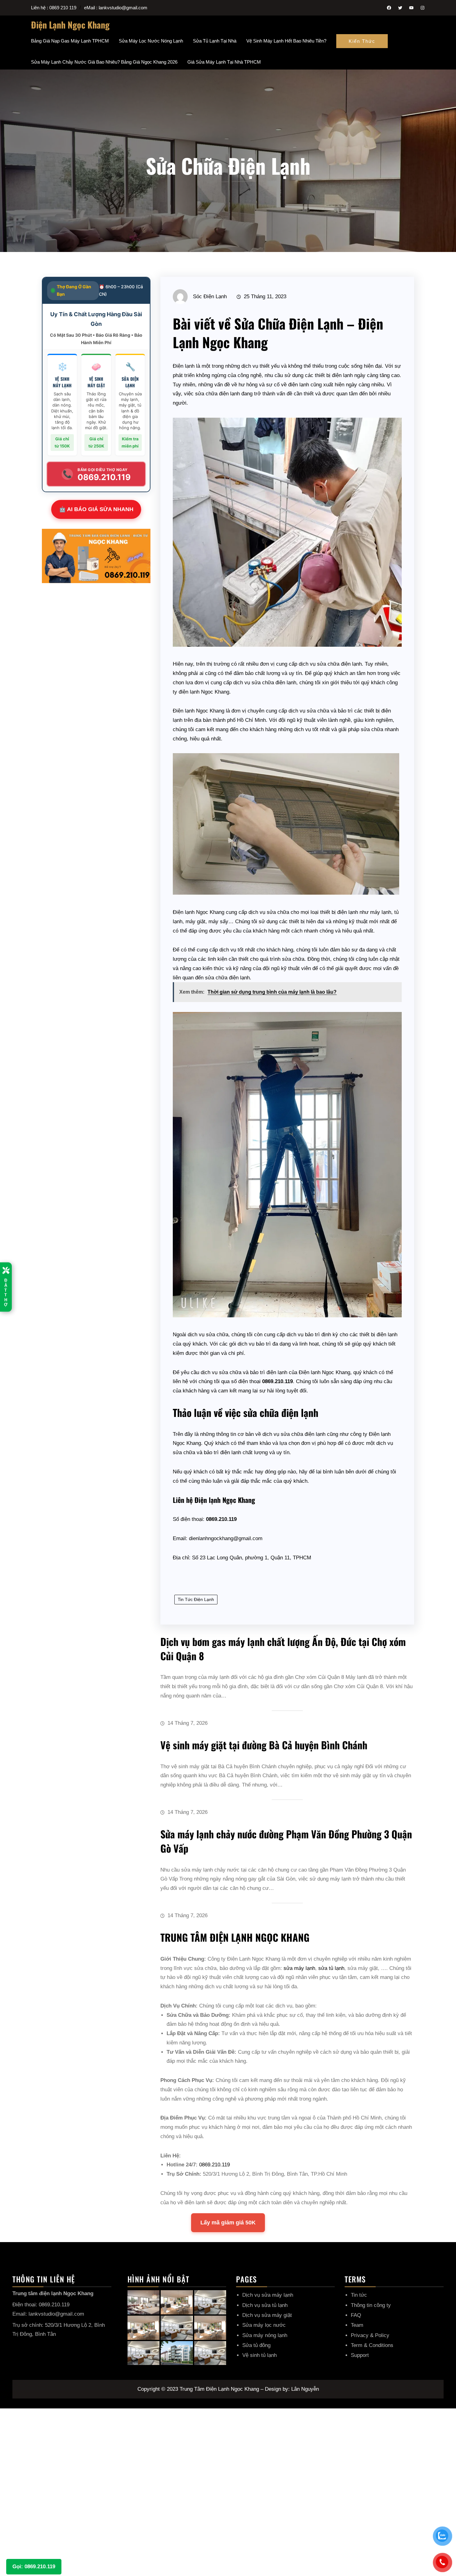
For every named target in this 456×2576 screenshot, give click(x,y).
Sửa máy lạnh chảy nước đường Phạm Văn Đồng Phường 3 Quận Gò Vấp (286, 1841)
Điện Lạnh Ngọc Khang (70, 25)
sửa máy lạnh (299, 1968)
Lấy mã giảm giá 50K (228, 2223)
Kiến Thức (362, 41)
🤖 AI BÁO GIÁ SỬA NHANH (96, 509)
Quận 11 (280, 1558)
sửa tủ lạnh (331, 1968)
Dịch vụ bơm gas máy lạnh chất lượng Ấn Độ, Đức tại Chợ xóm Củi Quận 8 (283, 1649)
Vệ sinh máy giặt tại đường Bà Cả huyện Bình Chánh (264, 1745)
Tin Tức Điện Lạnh (196, 1599)
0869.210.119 (215, 2165)
